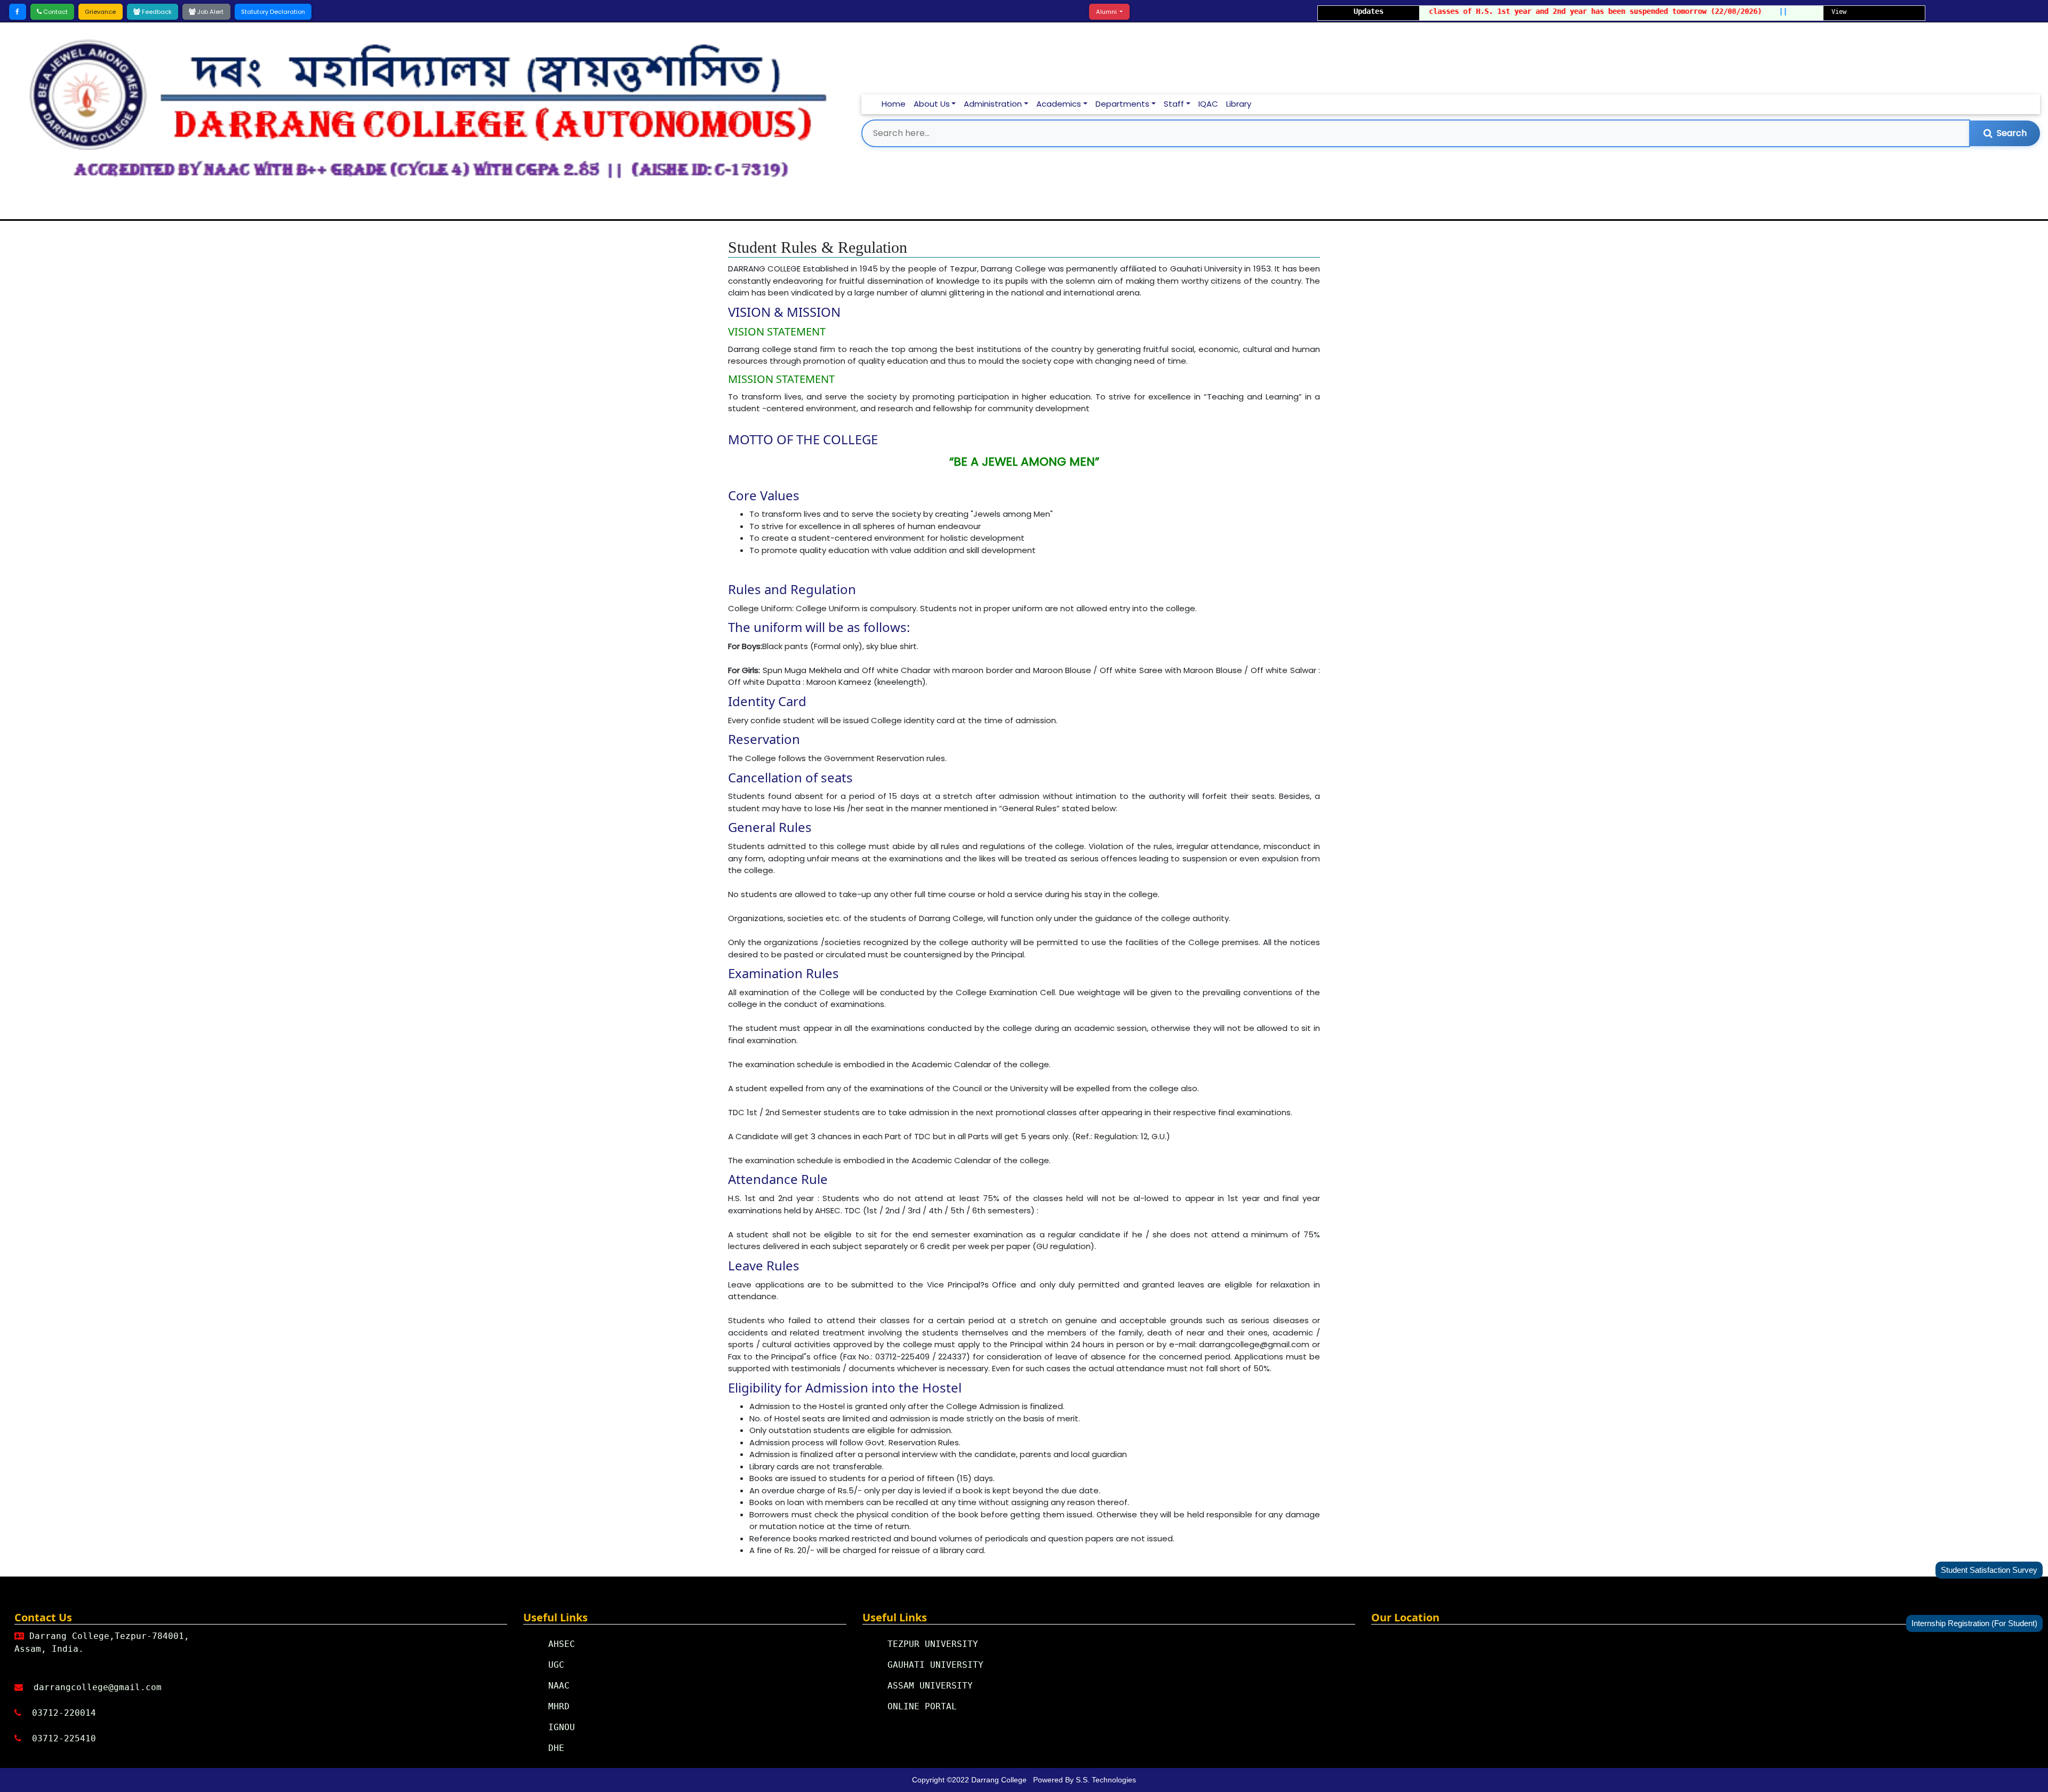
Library (1239, 104)
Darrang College (1000, 1780)
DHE (556, 1748)
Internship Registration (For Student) (1974, 1623)
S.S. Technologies (1106, 1780)
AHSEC (562, 1644)
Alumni (1107, 12)
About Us (932, 104)
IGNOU (562, 1727)
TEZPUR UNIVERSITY (933, 1644)
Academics (1059, 104)
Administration (993, 104)
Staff (1174, 104)
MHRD (559, 1706)
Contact (55, 12)
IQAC (1208, 104)
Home (894, 104)
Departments (1122, 104)
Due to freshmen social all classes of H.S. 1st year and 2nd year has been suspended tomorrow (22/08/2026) (1488, 11)
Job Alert (210, 12)
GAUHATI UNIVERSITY (935, 1665)
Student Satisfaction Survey (1989, 1570)
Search (2012, 133)
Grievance (100, 12)
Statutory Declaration (273, 12)
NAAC (559, 1686)
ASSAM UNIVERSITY (930, 1686)
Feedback (156, 12)
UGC (556, 1665)
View (1839, 12)
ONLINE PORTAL (922, 1706)
